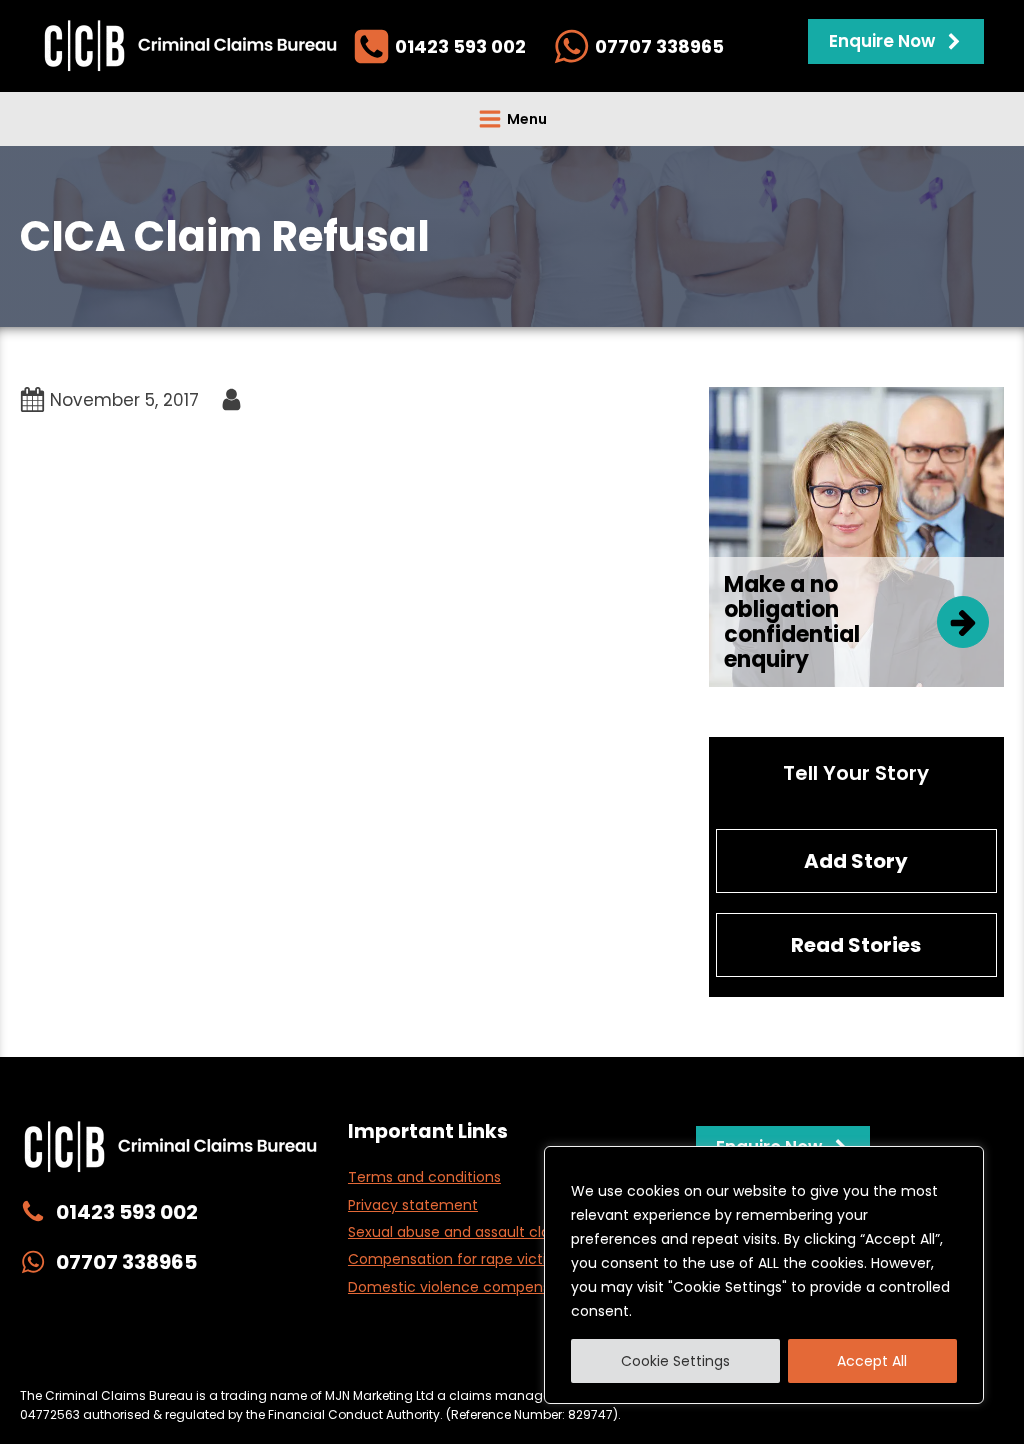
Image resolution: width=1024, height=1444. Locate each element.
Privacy (235, 1354)
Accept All (872, 1361)
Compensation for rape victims (458, 1259)
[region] (764, 1275)
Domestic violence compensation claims (492, 1287)
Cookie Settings (675, 1361)
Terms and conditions (424, 1177)
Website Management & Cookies (390, 1354)
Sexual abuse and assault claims (461, 1232)
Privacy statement (413, 1205)
